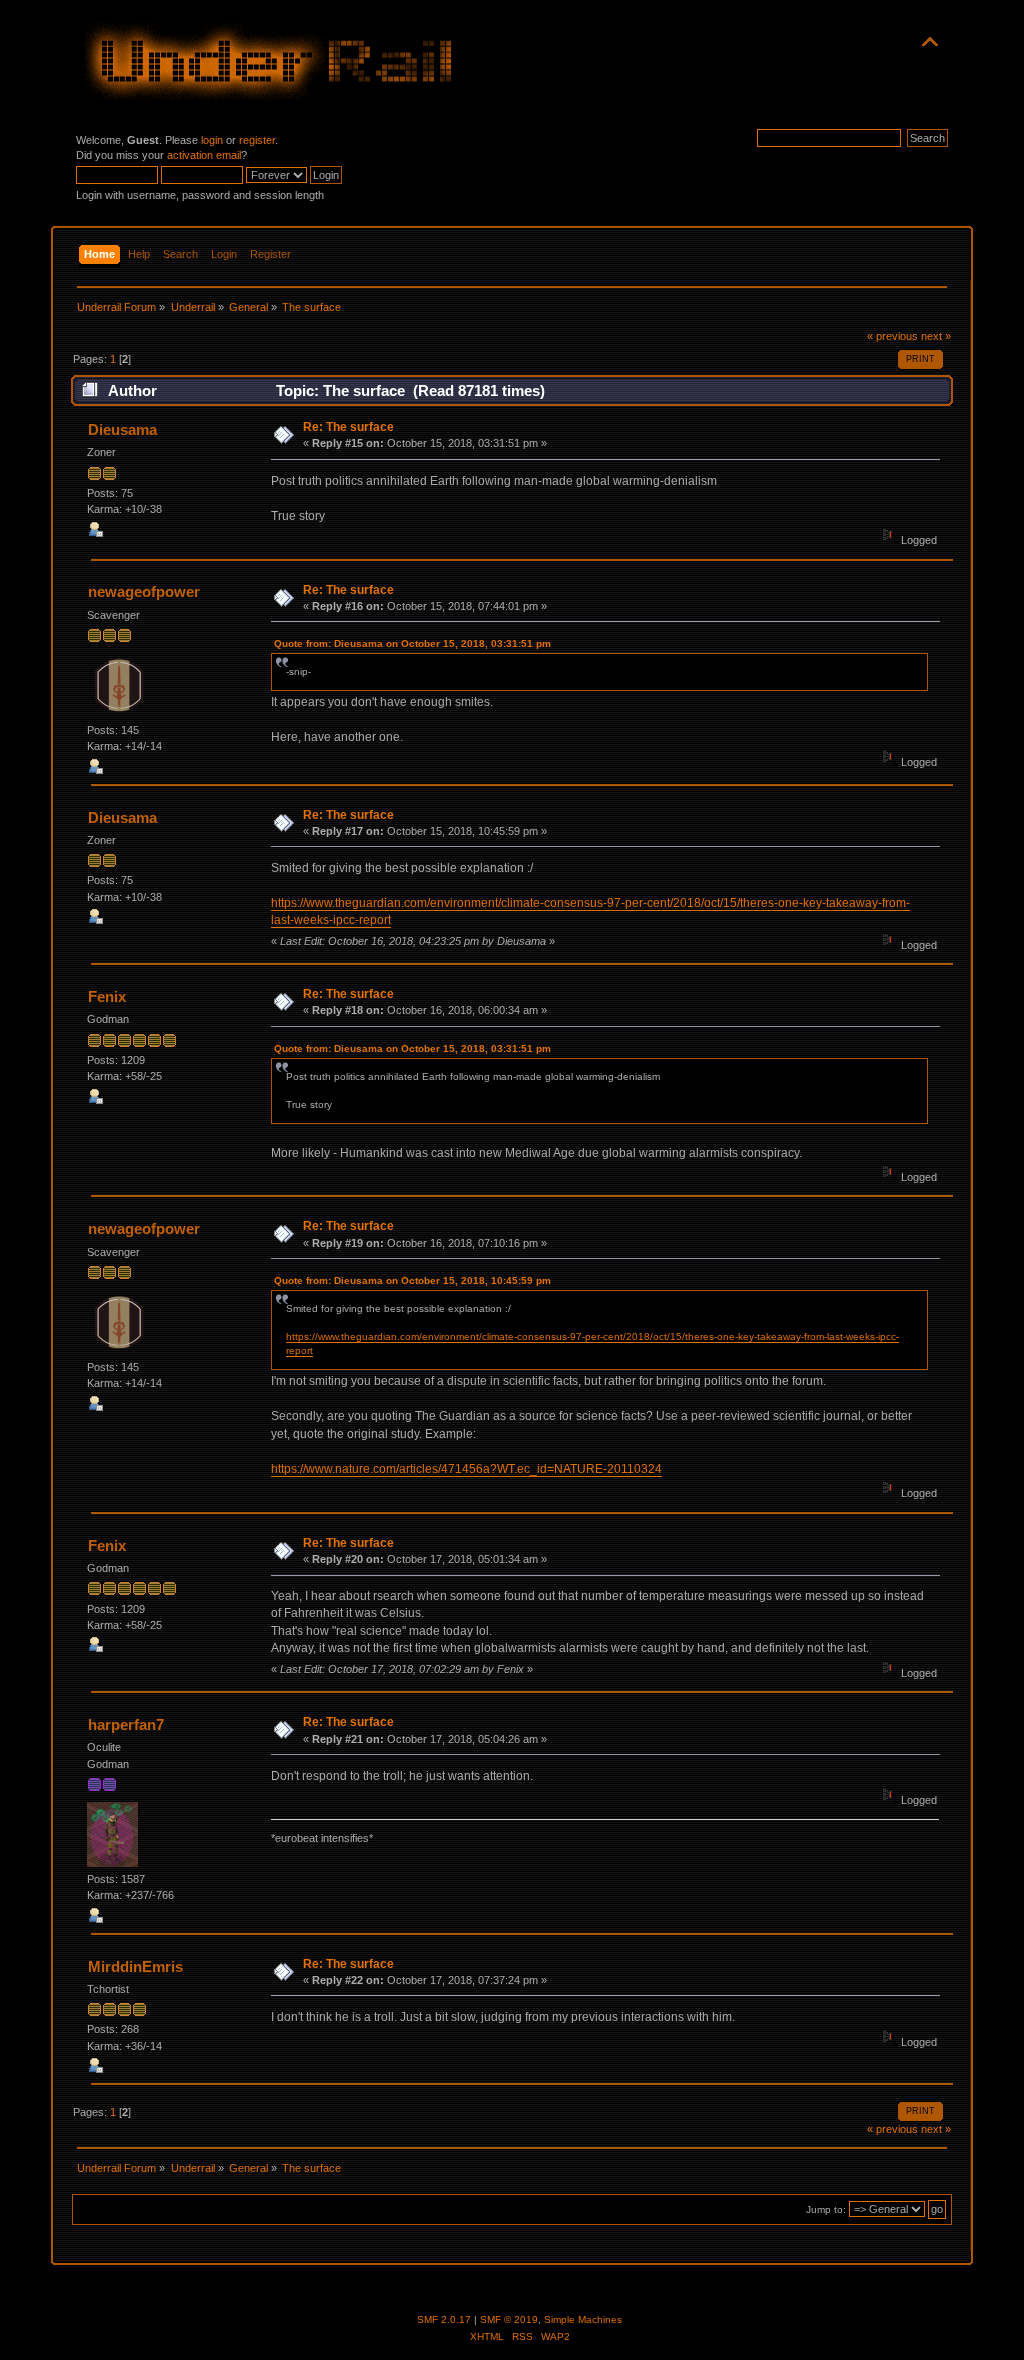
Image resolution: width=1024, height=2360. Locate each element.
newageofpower (144, 591)
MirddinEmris (135, 1966)
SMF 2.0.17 (444, 2319)
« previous (892, 336)
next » (936, 336)
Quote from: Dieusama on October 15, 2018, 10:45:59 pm (412, 1280)
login (212, 140)
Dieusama (122, 429)
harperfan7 (126, 1724)
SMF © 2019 (509, 2319)
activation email (204, 155)
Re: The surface (348, 427)
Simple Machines (583, 2319)
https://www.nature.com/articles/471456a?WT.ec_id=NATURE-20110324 (466, 1469)
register (257, 140)
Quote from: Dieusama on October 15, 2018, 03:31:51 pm (412, 643)
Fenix (107, 996)
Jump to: (826, 2209)
